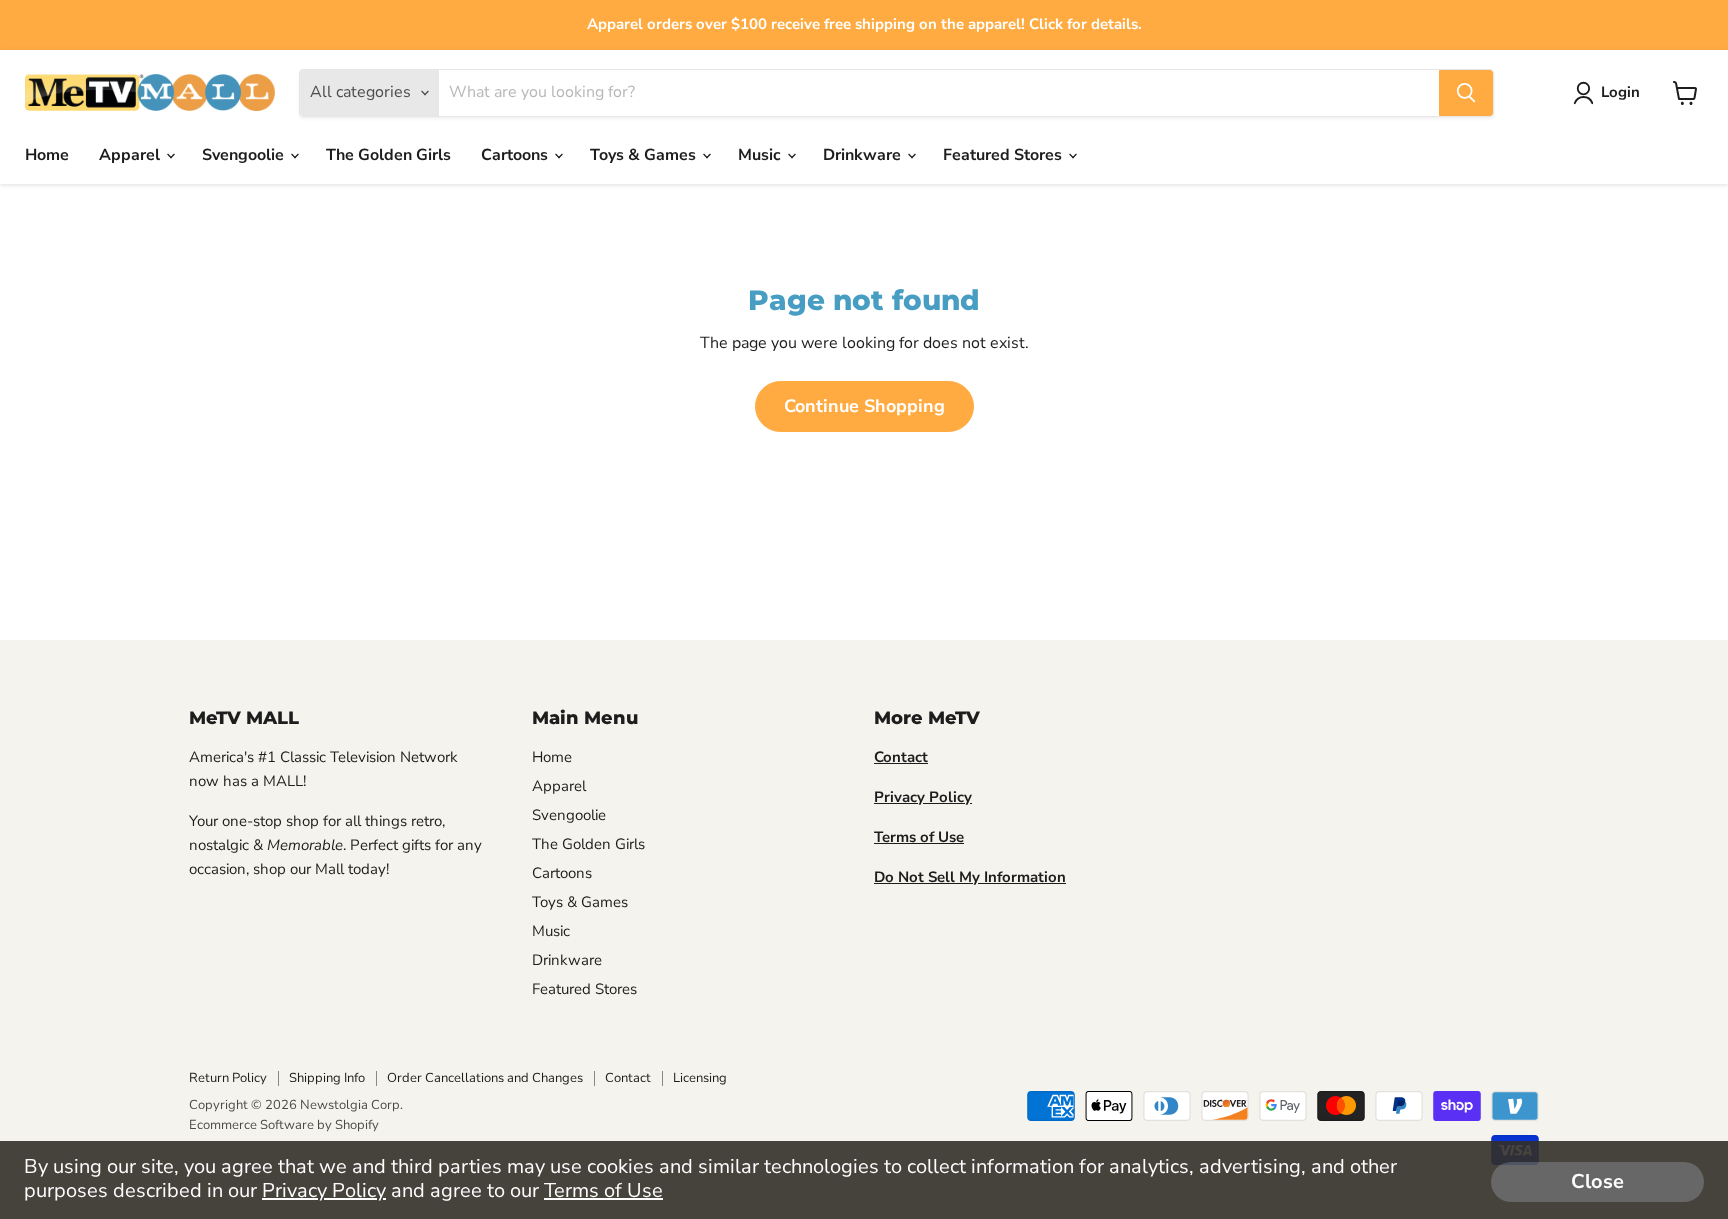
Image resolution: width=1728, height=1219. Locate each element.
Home (47, 155)
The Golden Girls (388, 155)
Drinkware (864, 155)
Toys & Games (645, 155)
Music (761, 155)
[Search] (1466, 93)
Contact (628, 1078)
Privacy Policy (324, 1190)
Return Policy (228, 1078)
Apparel (131, 155)
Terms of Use (603, 1190)
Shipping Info (327, 1078)
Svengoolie (245, 155)
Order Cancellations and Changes (485, 1078)
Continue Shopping (864, 406)
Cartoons (516, 155)
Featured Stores (1004, 155)
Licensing (700, 1078)
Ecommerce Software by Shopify (284, 1125)
